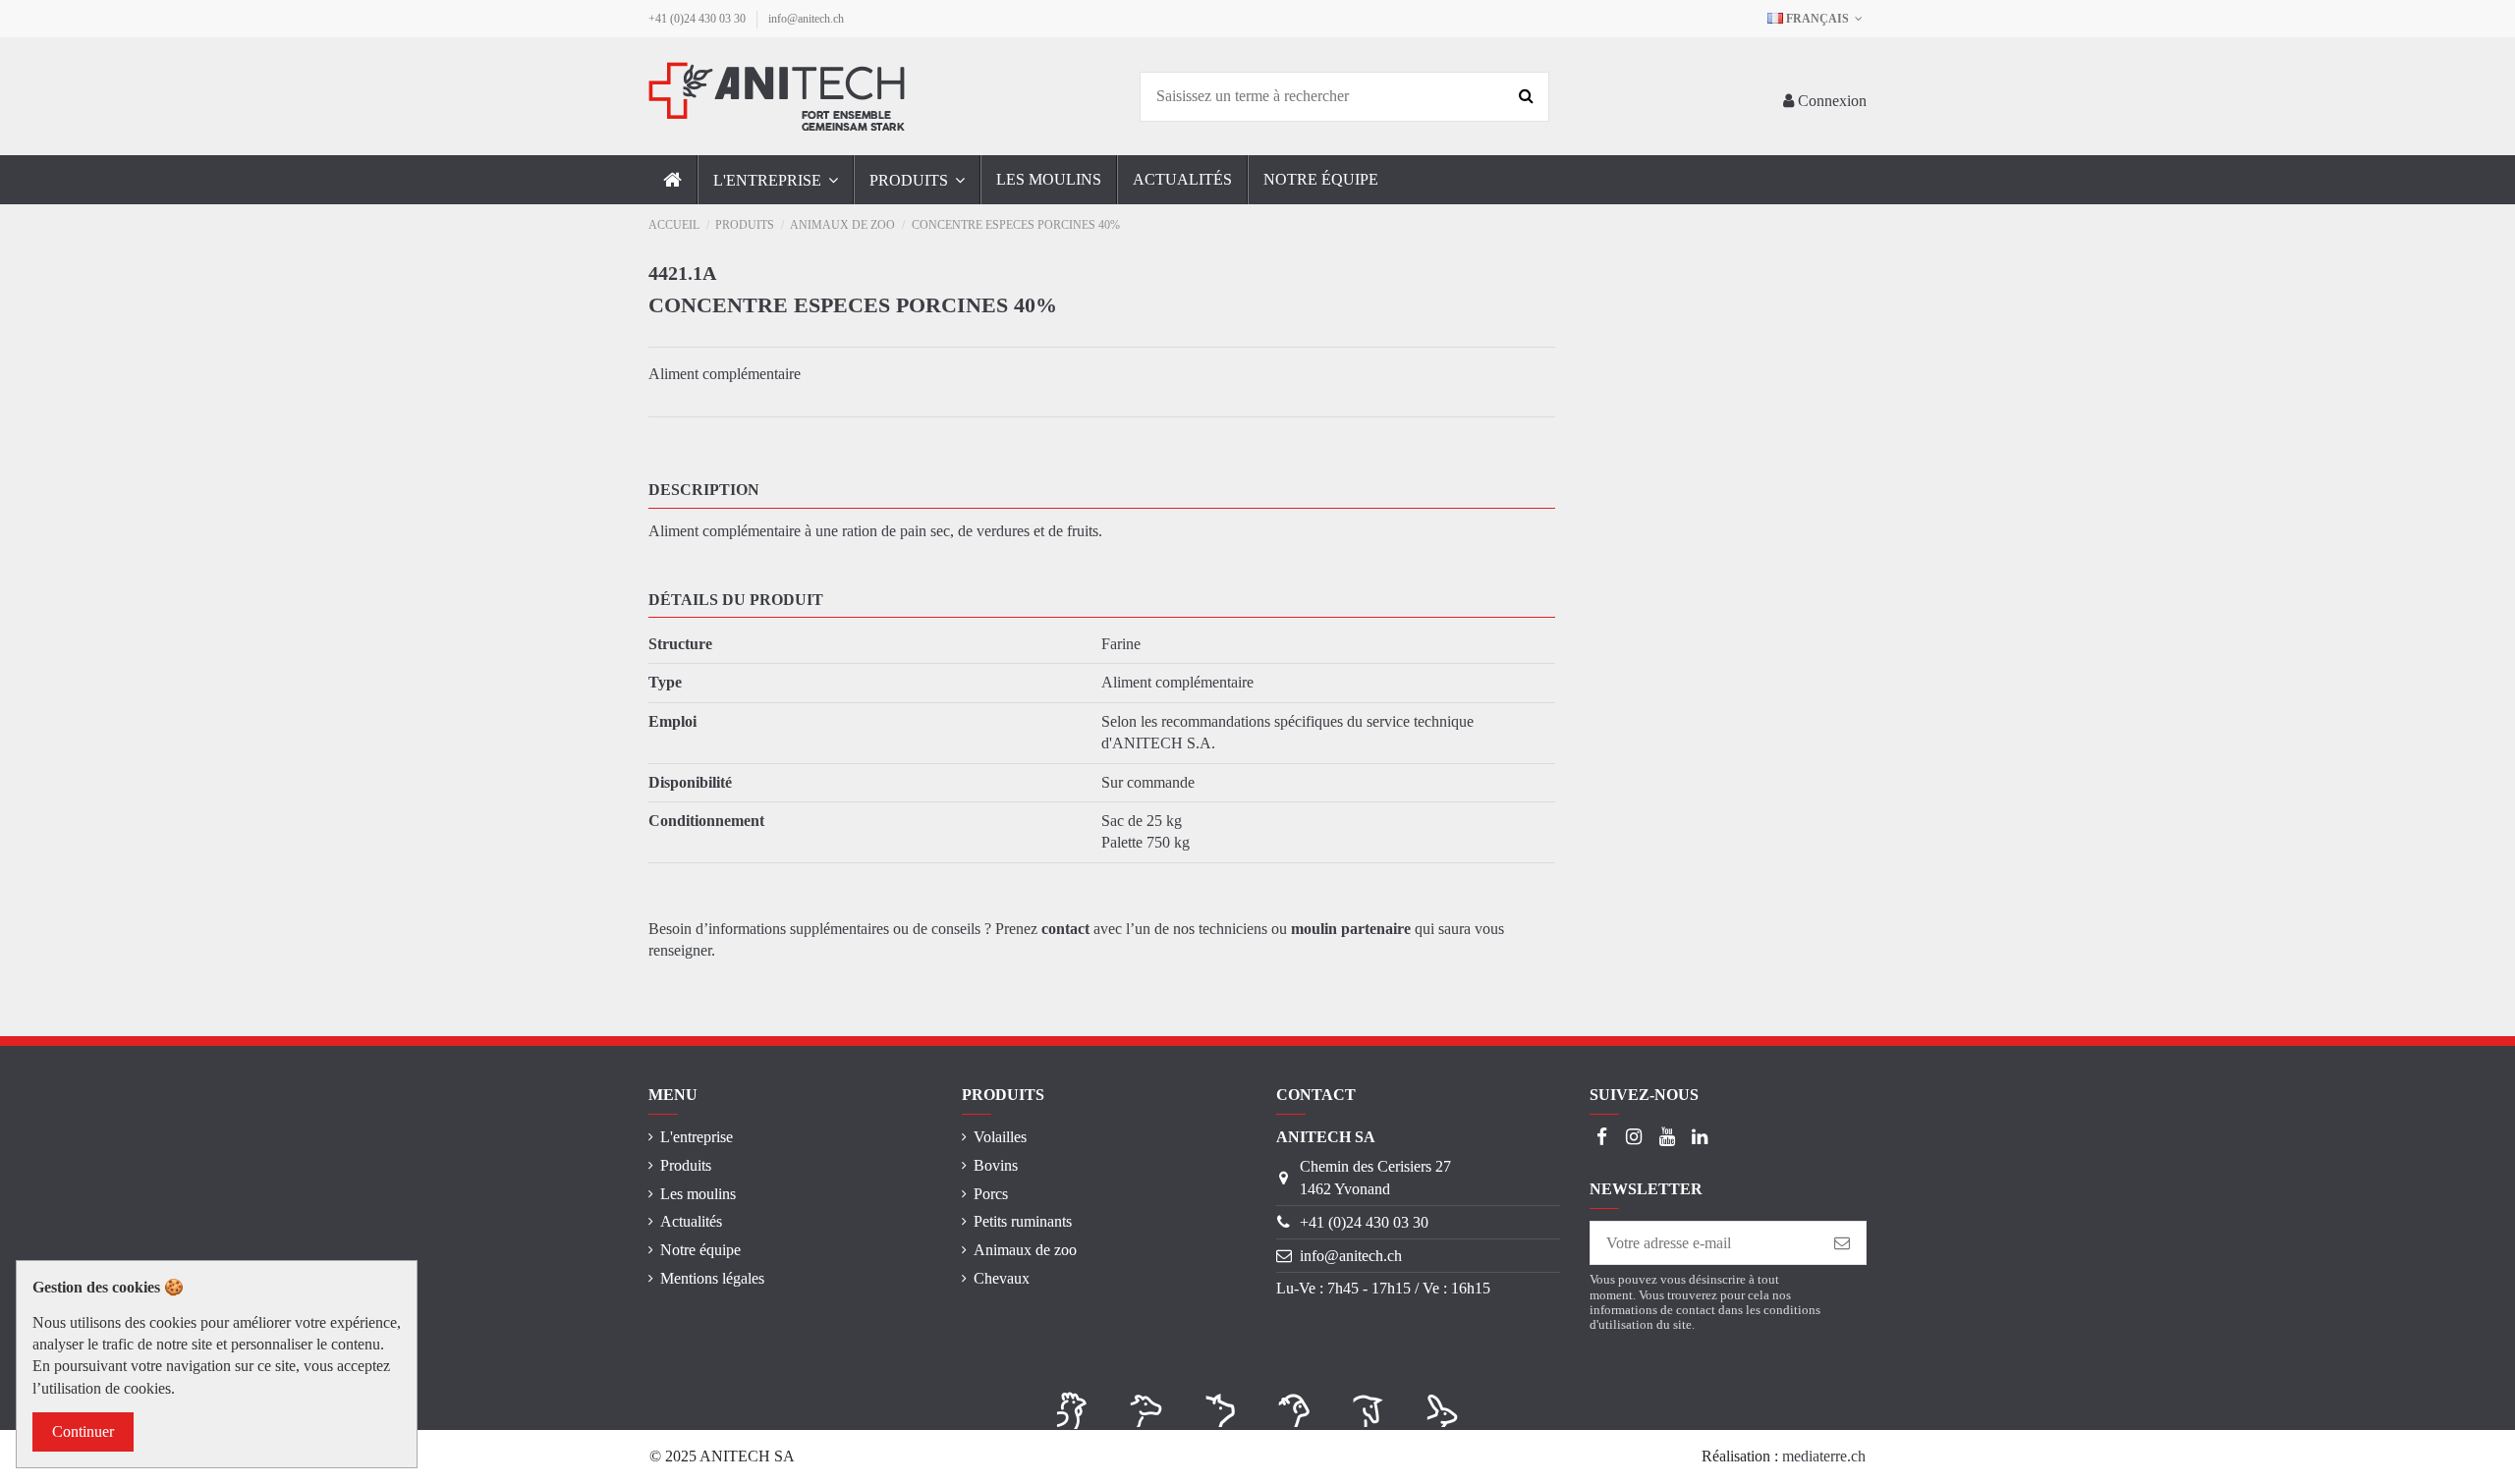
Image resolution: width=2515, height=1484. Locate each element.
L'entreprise (697, 1137)
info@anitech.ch (806, 19)
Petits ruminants (1023, 1221)
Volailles (1000, 1137)
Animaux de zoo (1025, 1250)
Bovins (996, 1165)
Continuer (83, 1431)
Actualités (691, 1221)
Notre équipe (700, 1250)
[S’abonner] (1842, 1243)
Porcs (991, 1194)
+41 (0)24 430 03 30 (699, 19)
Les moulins (698, 1194)
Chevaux (1002, 1278)
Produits (686, 1165)
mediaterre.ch (1824, 1456)
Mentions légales (712, 1278)
